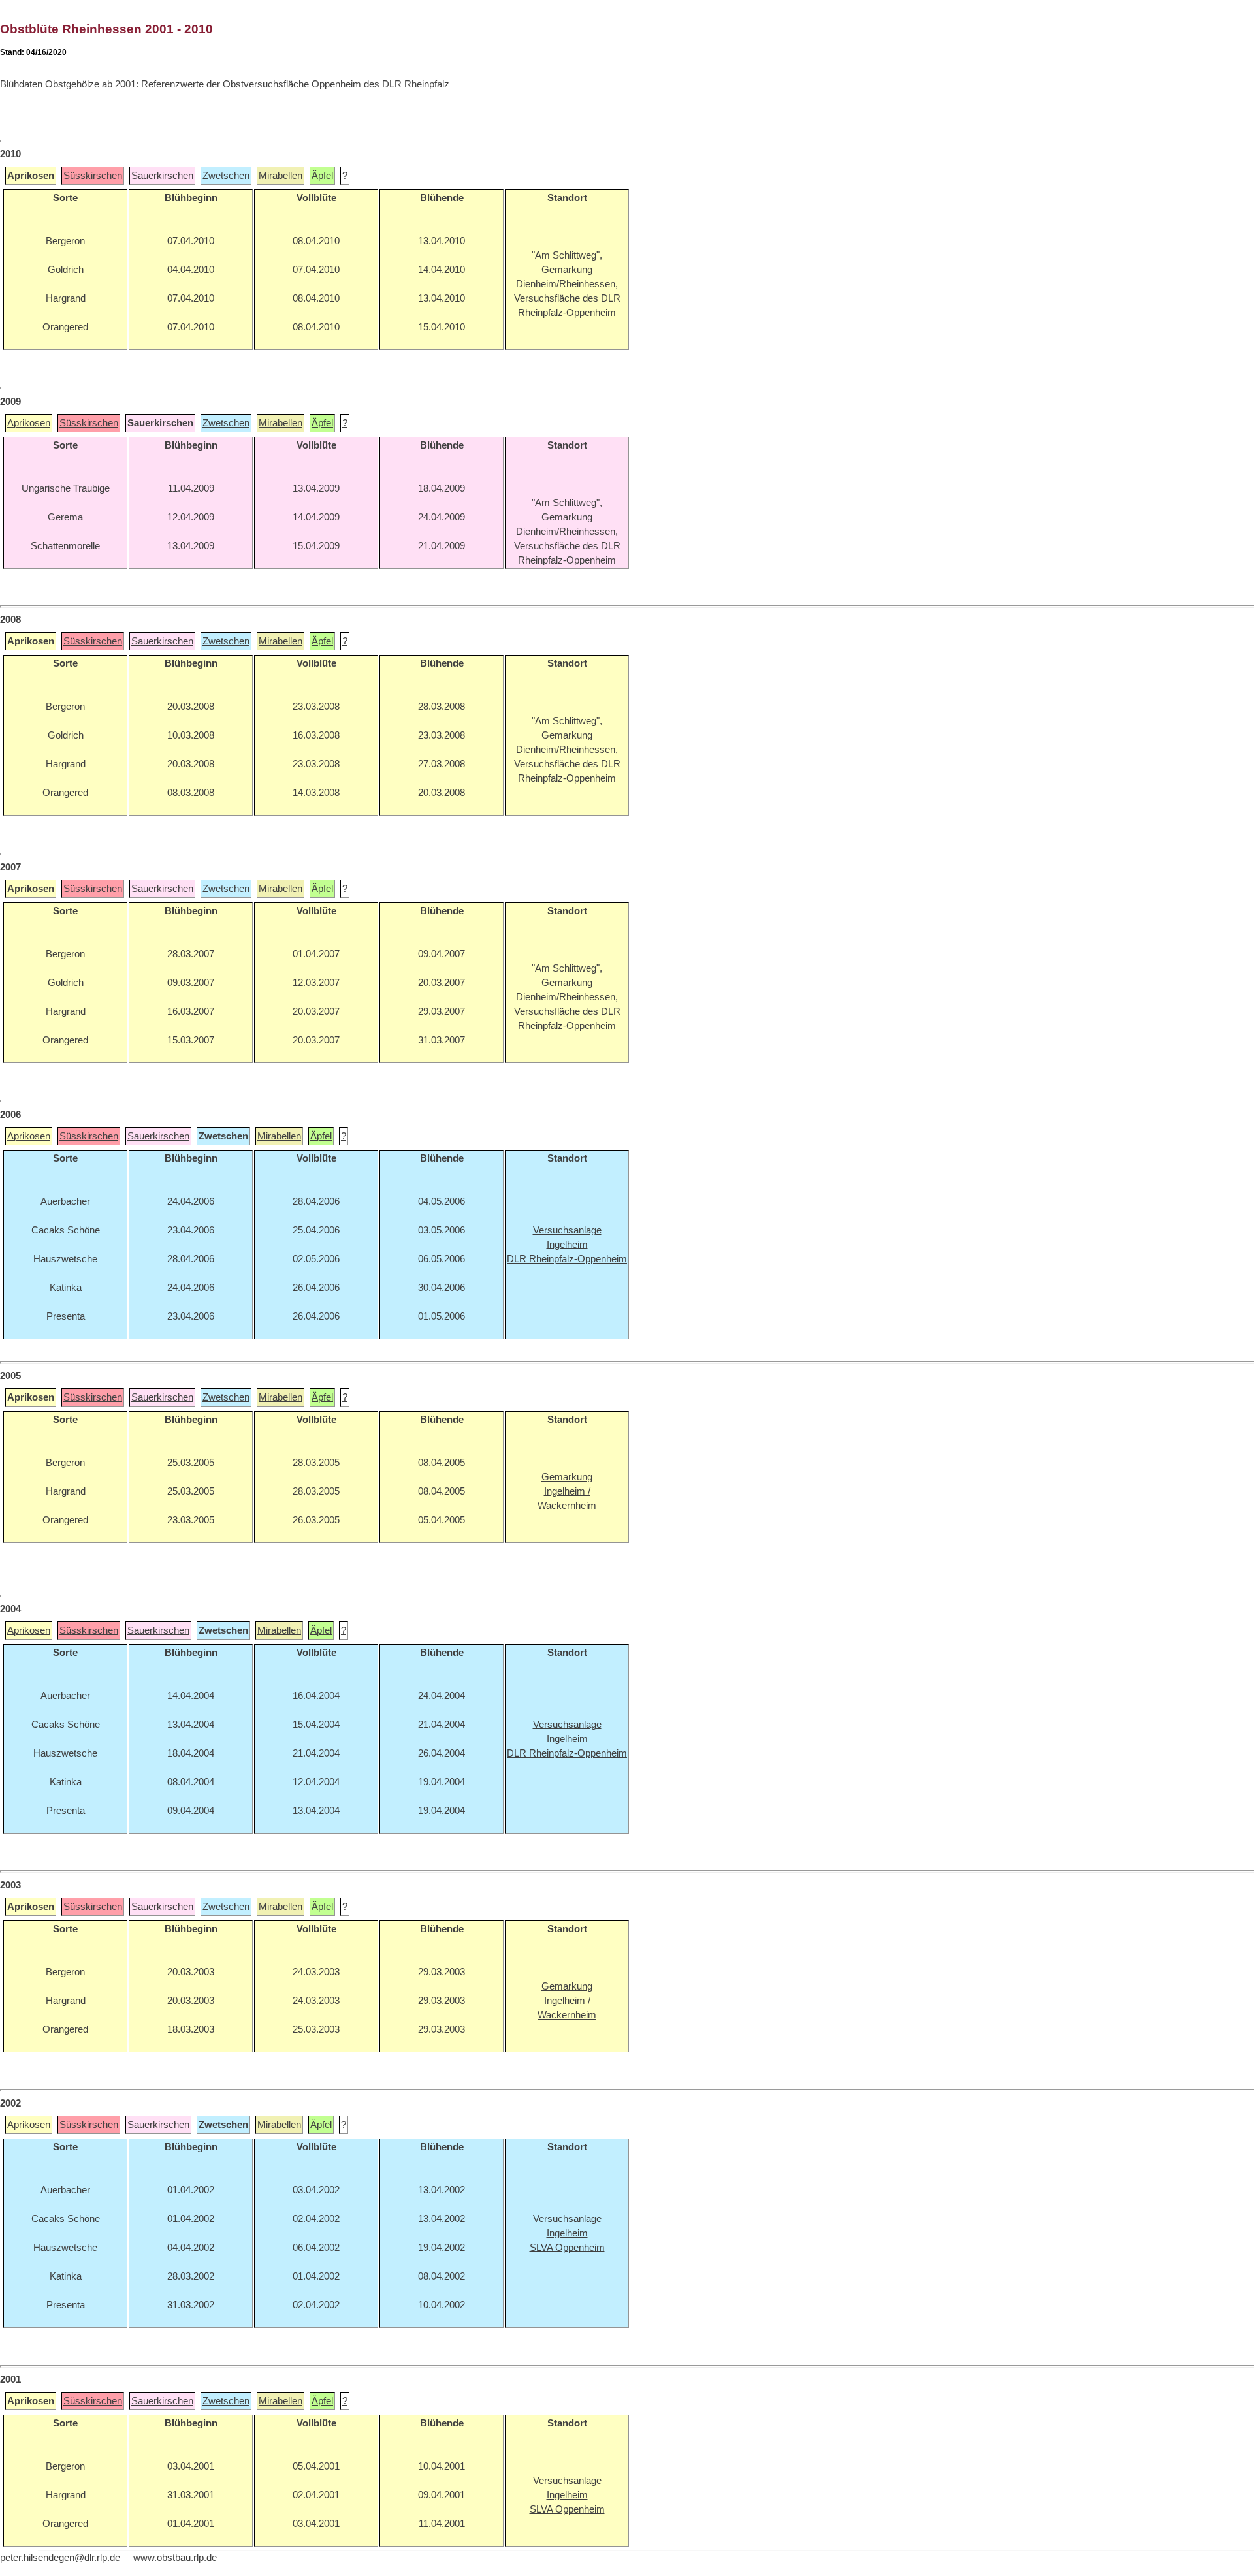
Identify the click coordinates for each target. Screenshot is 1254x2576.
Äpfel (322, 176)
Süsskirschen (93, 176)
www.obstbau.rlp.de (175, 2558)
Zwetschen (226, 176)
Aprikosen (29, 423)
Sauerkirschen (162, 176)
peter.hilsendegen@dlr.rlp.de (60, 2558)
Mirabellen (281, 176)
